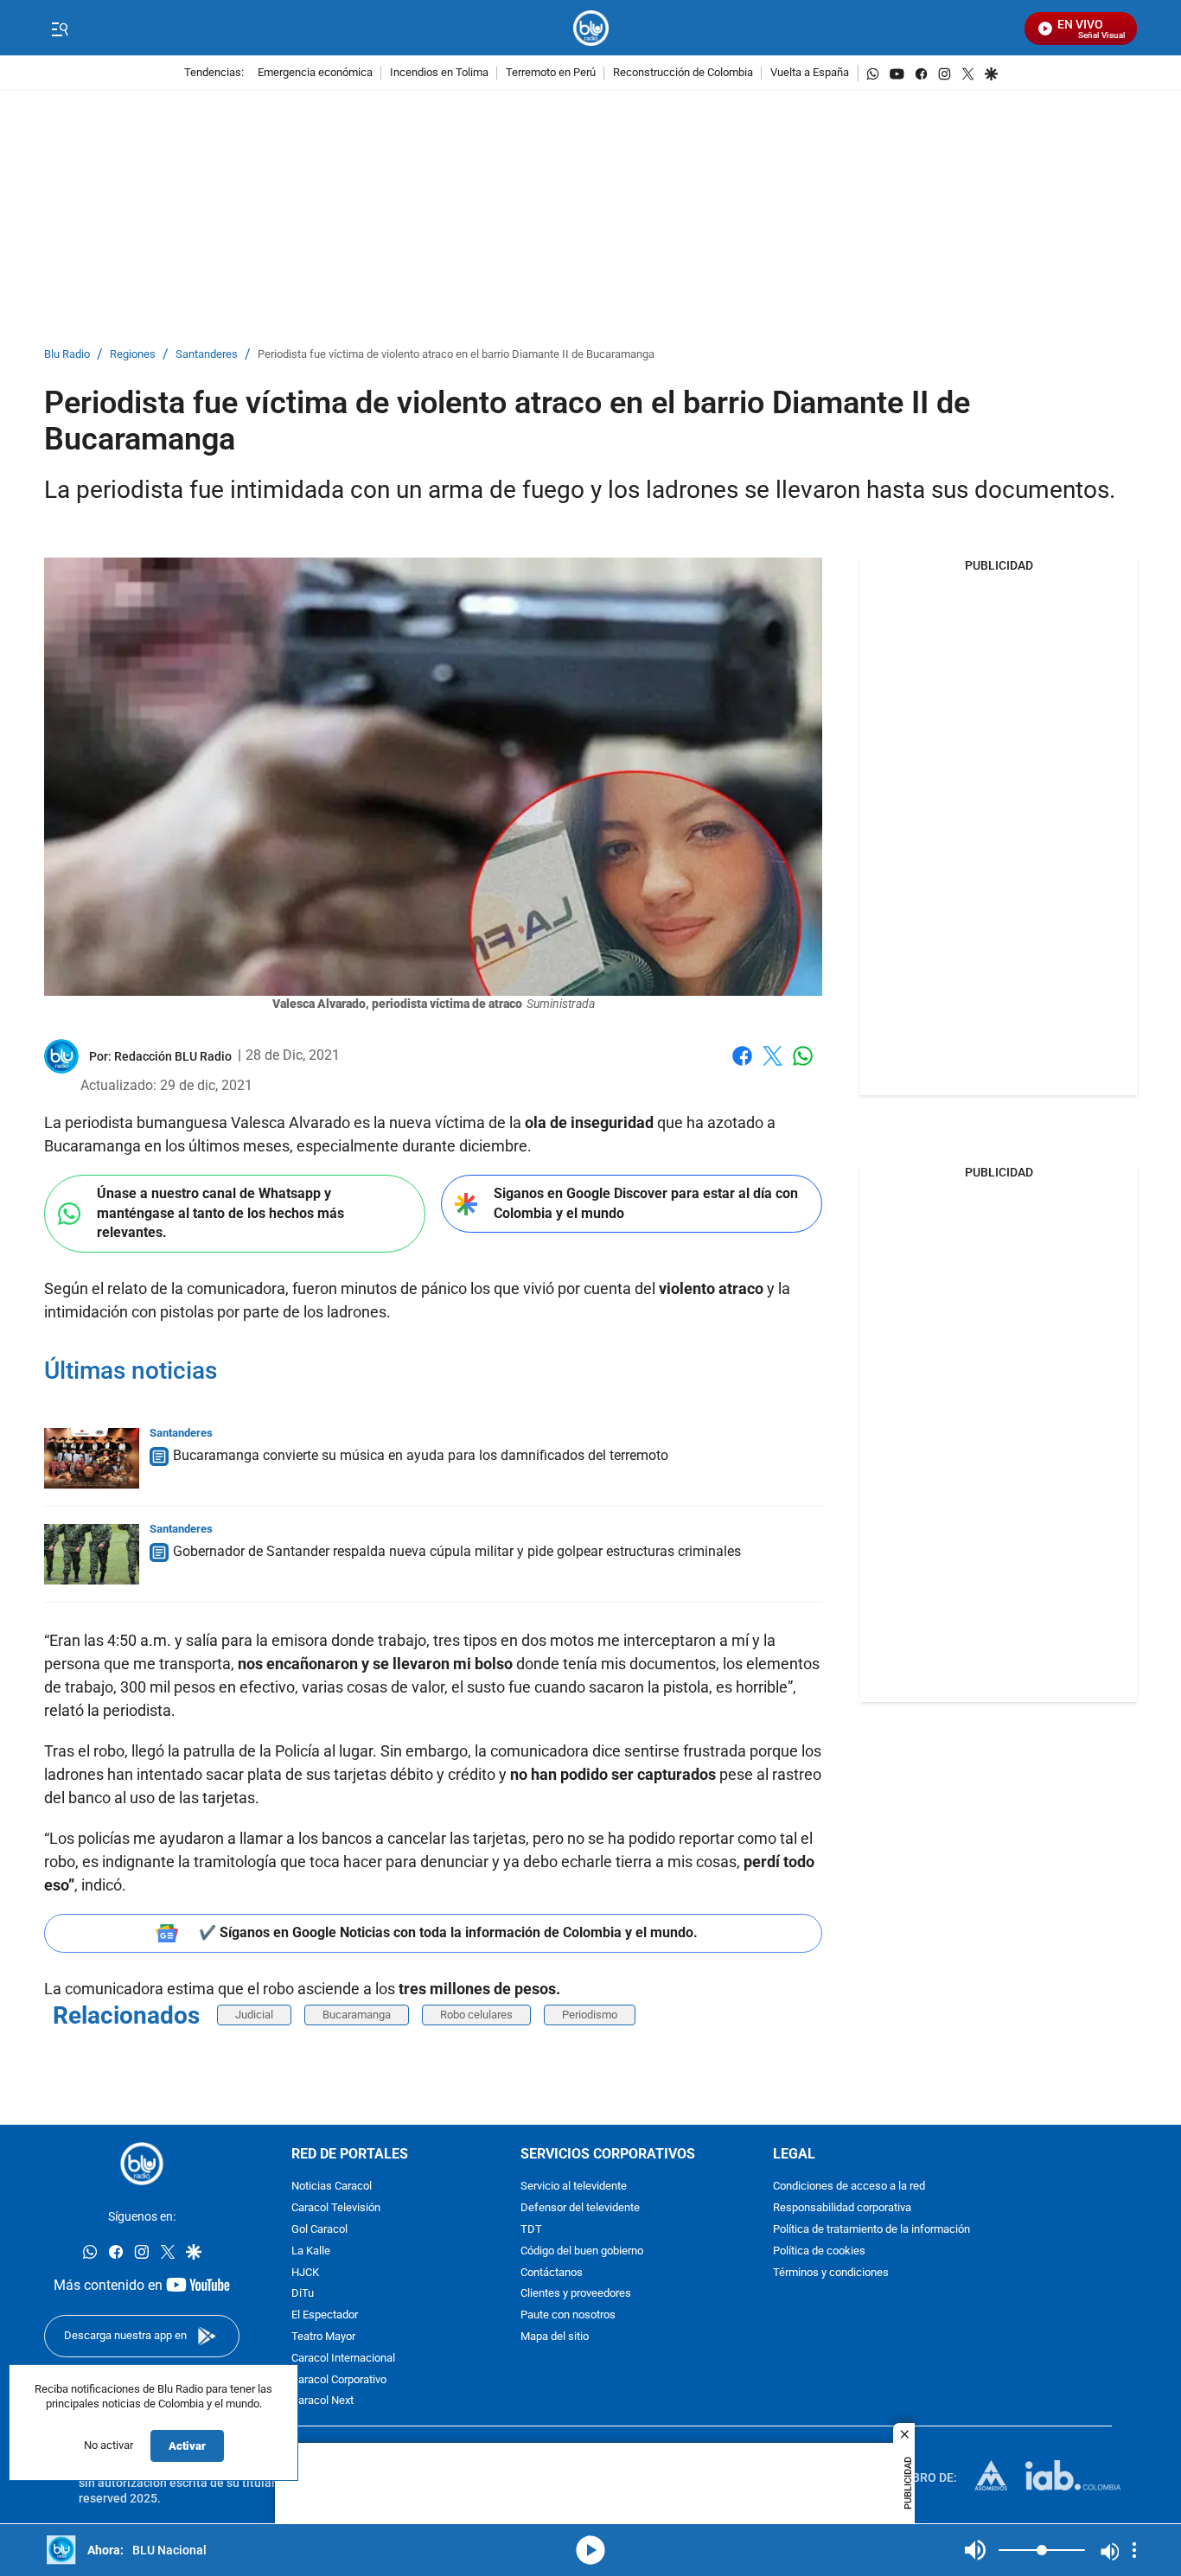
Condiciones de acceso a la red (849, 2187)
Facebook (742, 1066)
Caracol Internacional (343, 2359)
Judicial (254, 2015)
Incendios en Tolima (439, 73)
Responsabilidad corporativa (842, 2209)
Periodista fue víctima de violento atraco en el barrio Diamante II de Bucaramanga (456, 355)
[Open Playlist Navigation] (1134, 2550)
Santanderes (207, 355)
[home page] (591, 28)
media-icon (590, 2550)
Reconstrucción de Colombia (683, 73)
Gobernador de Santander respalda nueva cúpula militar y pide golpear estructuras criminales (457, 1551)
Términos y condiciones (831, 2273)
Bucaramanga (357, 2015)
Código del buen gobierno (582, 2251)
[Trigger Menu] (59, 29)
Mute (975, 2550)
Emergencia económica (315, 73)
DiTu (303, 2295)
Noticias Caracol (332, 2187)
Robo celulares (476, 2015)
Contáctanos (552, 2273)
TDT (531, 2230)
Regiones (133, 355)
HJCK (305, 2273)
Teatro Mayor (323, 2337)
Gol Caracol (319, 2230)
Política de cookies (819, 2251)
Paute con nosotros (568, 2316)
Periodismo (590, 2015)
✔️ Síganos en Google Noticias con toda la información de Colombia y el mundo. (448, 1932)
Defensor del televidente (580, 2209)
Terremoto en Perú (551, 73)
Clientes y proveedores (576, 2295)
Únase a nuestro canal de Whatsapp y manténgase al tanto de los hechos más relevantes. (220, 1213)
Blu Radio (67, 355)
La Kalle (311, 2251)
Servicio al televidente (574, 2187)
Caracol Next (322, 2402)
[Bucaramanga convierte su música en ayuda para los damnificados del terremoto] (92, 1458)
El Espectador (325, 2316)
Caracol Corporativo (339, 2380)
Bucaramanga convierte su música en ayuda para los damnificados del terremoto (421, 1455)
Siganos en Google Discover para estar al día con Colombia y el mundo (646, 1203)
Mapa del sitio (555, 2337)
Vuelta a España (810, 73)
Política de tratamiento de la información (871, 2230)
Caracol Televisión (336, 2209)
